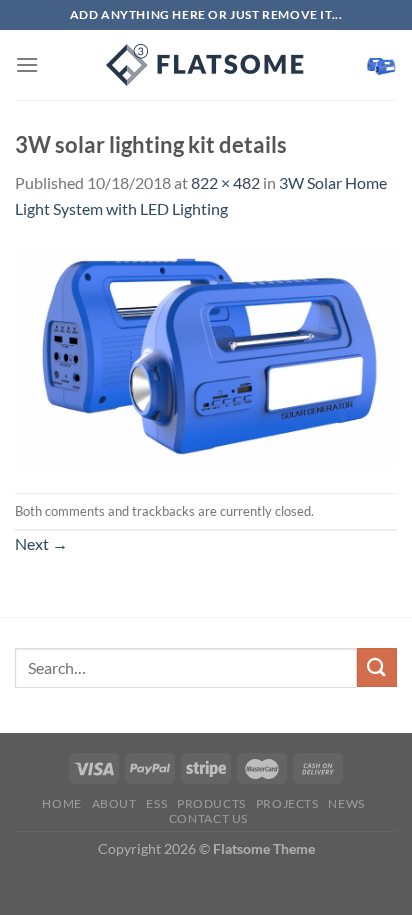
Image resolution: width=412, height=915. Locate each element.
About (114, 803)
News (346, 803)
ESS (156, 803)
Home (61, 803)
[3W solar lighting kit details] (206, 355)
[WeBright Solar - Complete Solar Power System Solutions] (206, 65)
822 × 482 (225, 182)
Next (41, 543)
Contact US (208, 818)
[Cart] (381, 64)
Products (211, 803)
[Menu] (27, 64)
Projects (287, 803)
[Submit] (377, 667)
